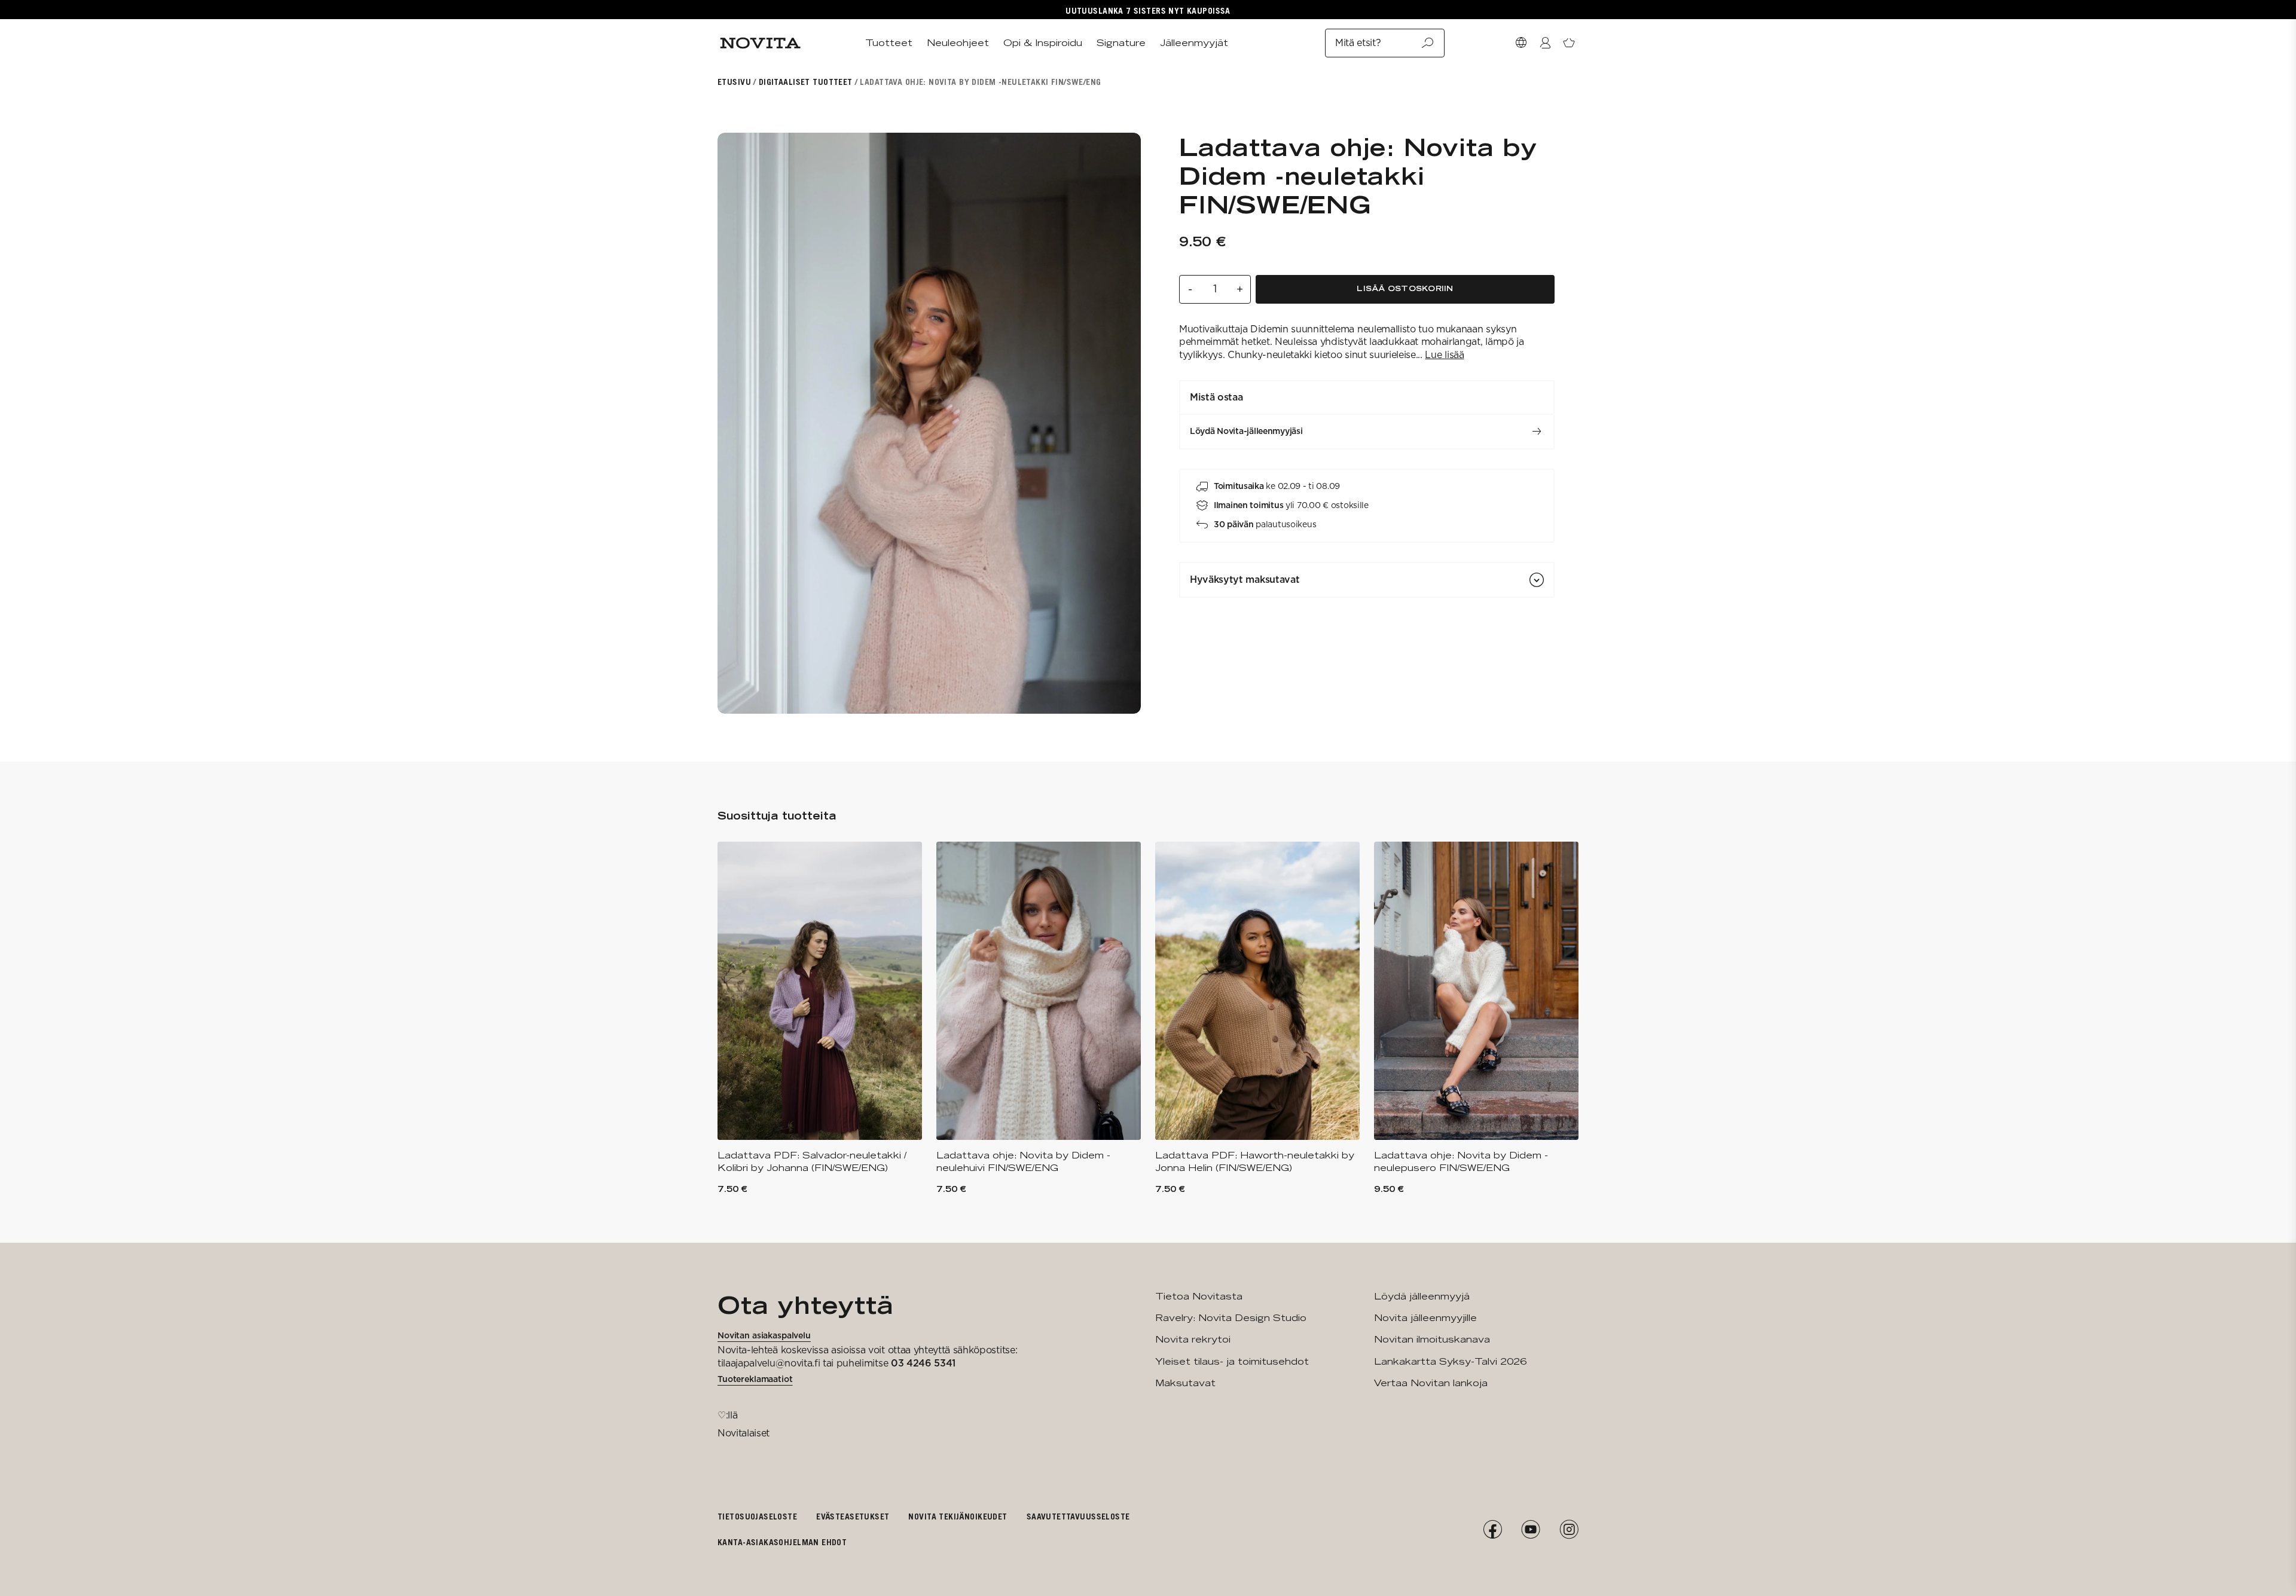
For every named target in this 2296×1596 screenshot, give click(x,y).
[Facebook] (1492, 1530)
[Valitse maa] (1521, 43)
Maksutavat (1185, 1383)
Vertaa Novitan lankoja (1431, 1383)
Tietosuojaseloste (757, 1516)
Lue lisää (1444, 355)
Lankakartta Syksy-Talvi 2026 (1450, 1361)
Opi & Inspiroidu (1043, 43)
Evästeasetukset (853, 1516)
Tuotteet (889, 43)
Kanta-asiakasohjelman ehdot (782, 1542)
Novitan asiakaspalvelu (764, 1335)
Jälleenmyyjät (1194, 43)
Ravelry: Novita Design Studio (1231, 1318)
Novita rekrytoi (1193, 1339)
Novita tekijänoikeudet (958, 1516)
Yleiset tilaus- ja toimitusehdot (1232, 1361)
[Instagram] (1569, 1530)
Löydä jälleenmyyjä (1422, 1296)
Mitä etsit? (1358, 43)
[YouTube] (1531, 1530)
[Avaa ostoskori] (1569, 43)
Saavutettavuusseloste (1078, 1516)
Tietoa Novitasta (1199, 1296)
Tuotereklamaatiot (755, 1379)
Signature (1121, 43)
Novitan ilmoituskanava (1432, 1339)
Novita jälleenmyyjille (1425, 1318)
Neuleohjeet (958, 43)
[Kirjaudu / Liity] (1545, 43)
